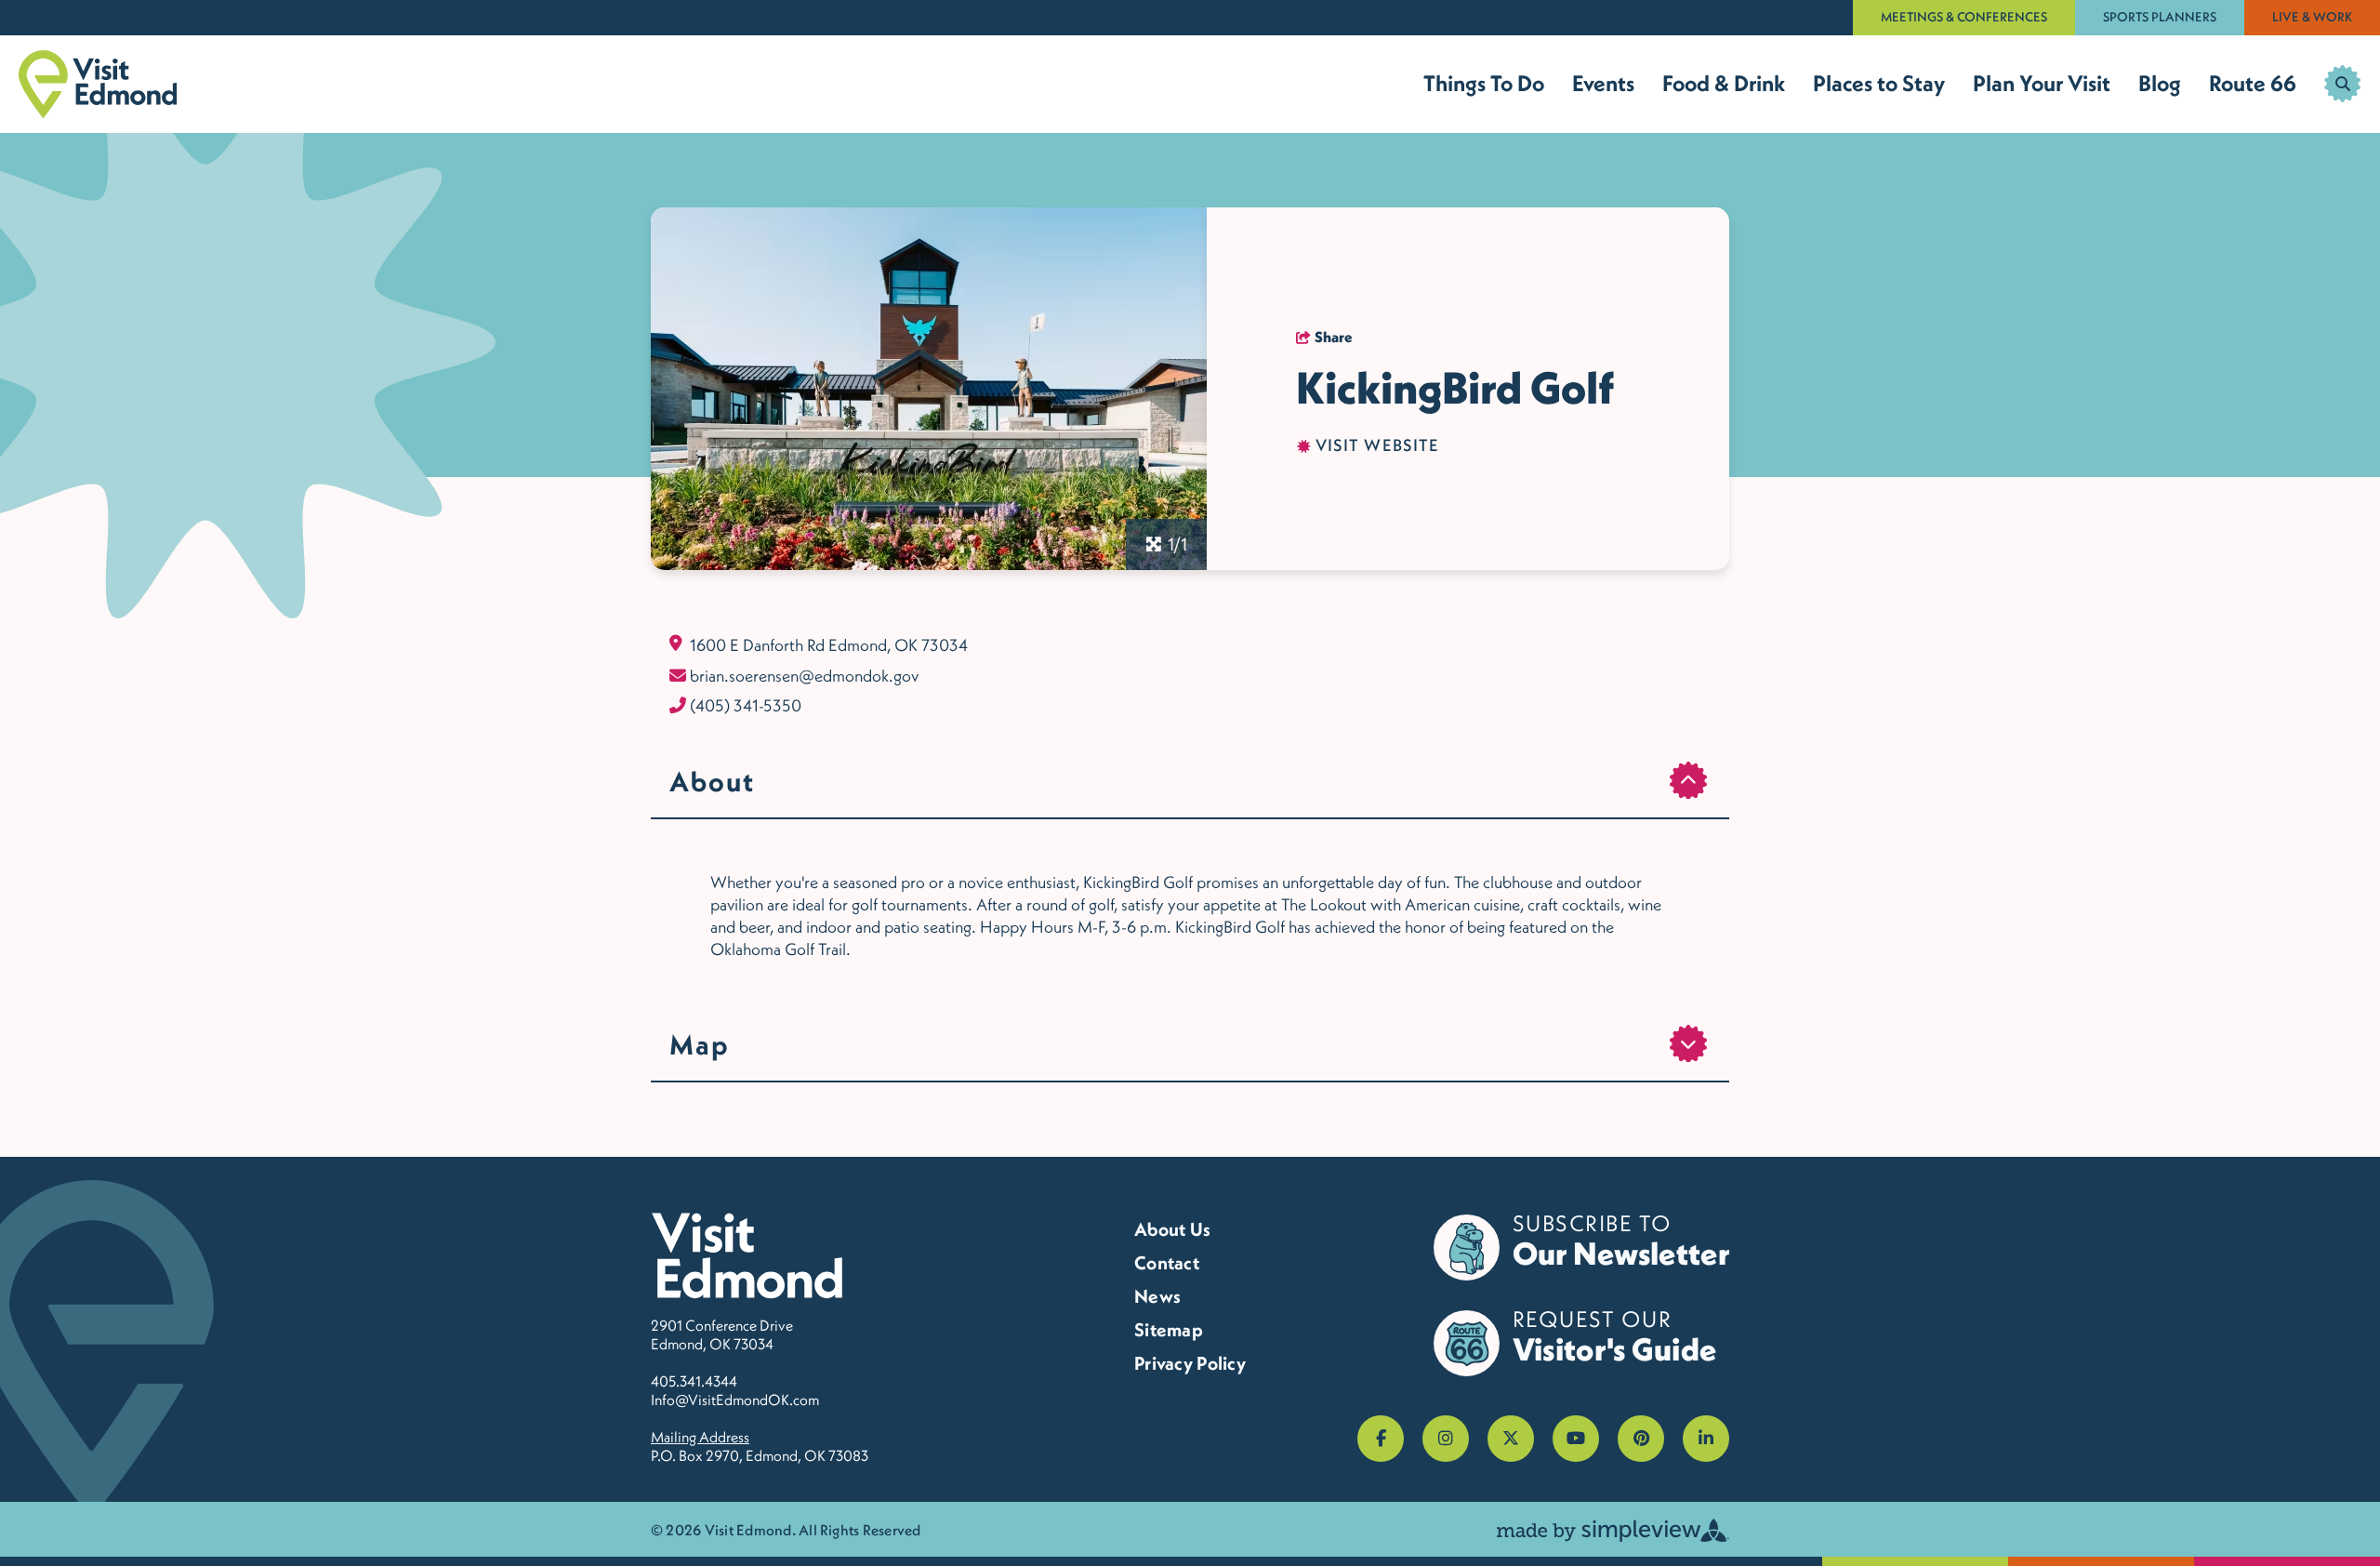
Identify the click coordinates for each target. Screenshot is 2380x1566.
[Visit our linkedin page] (1706, 1439)
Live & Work (2312, 17)
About (713, 781)
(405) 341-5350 (746, 706)
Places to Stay (1879, 83)
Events (1603, 83)
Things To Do (1484, 83)
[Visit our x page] (1511, 1439)
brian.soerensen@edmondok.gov (804, 676)
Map (700, 1044)
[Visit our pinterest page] (1641, 1439)
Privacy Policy (1190, 1363)
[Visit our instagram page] (1446, 1439)
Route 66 (2253, 83)
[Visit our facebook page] (1381, 1439)
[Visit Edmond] (98, 85)
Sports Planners (2160, 17)
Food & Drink (1724, 83)
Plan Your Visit (2042, 83)
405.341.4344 (694, 1381)
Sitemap (1169, 1330)
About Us (1172, 1229)
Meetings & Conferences (1964, 17)
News (1157, 1296)
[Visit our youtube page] (1576, 1439)
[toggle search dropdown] (2343, 84)
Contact (1167, 1263)
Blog (2160, 83)
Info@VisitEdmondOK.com (735, 1400)
